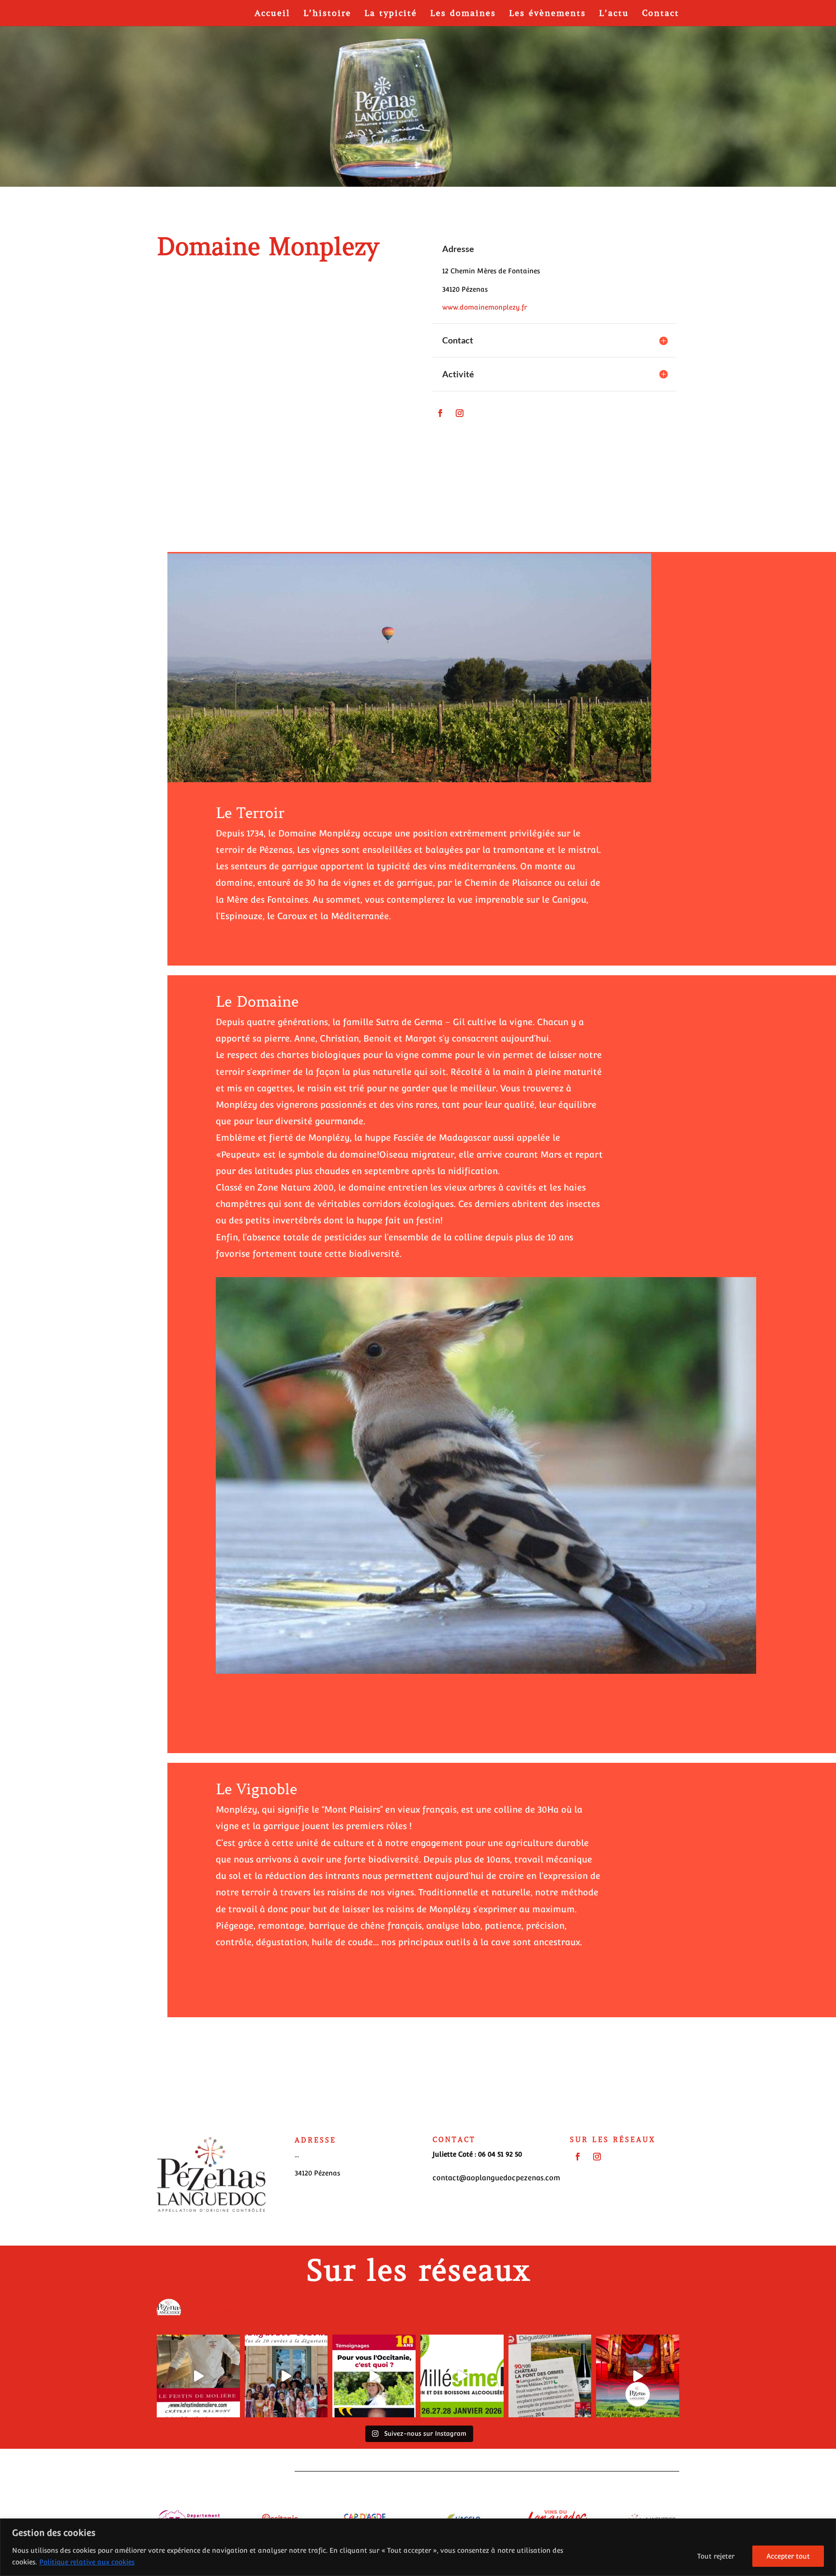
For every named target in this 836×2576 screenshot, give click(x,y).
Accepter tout (788, 2556)
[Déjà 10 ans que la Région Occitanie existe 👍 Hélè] (374, 2376)
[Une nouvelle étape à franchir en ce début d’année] (638, 2376)
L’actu (614, 14)
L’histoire (327, 14)
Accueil (272, 14)
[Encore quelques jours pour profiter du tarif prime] (286, 2376)
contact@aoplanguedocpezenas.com (496, 2178)
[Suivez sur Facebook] (440, 413)
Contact (661, 14)
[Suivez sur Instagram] (460, 413)
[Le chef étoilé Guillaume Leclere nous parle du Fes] (198, 2376)
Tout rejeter (716, 2556)
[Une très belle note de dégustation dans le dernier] (550, 2376)
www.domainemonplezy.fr (485, 307)
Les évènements (547, 14)
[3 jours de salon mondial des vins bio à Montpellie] (462, 2376)
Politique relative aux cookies (87, 2562)
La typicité (391, 14)
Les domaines (463, 14)
